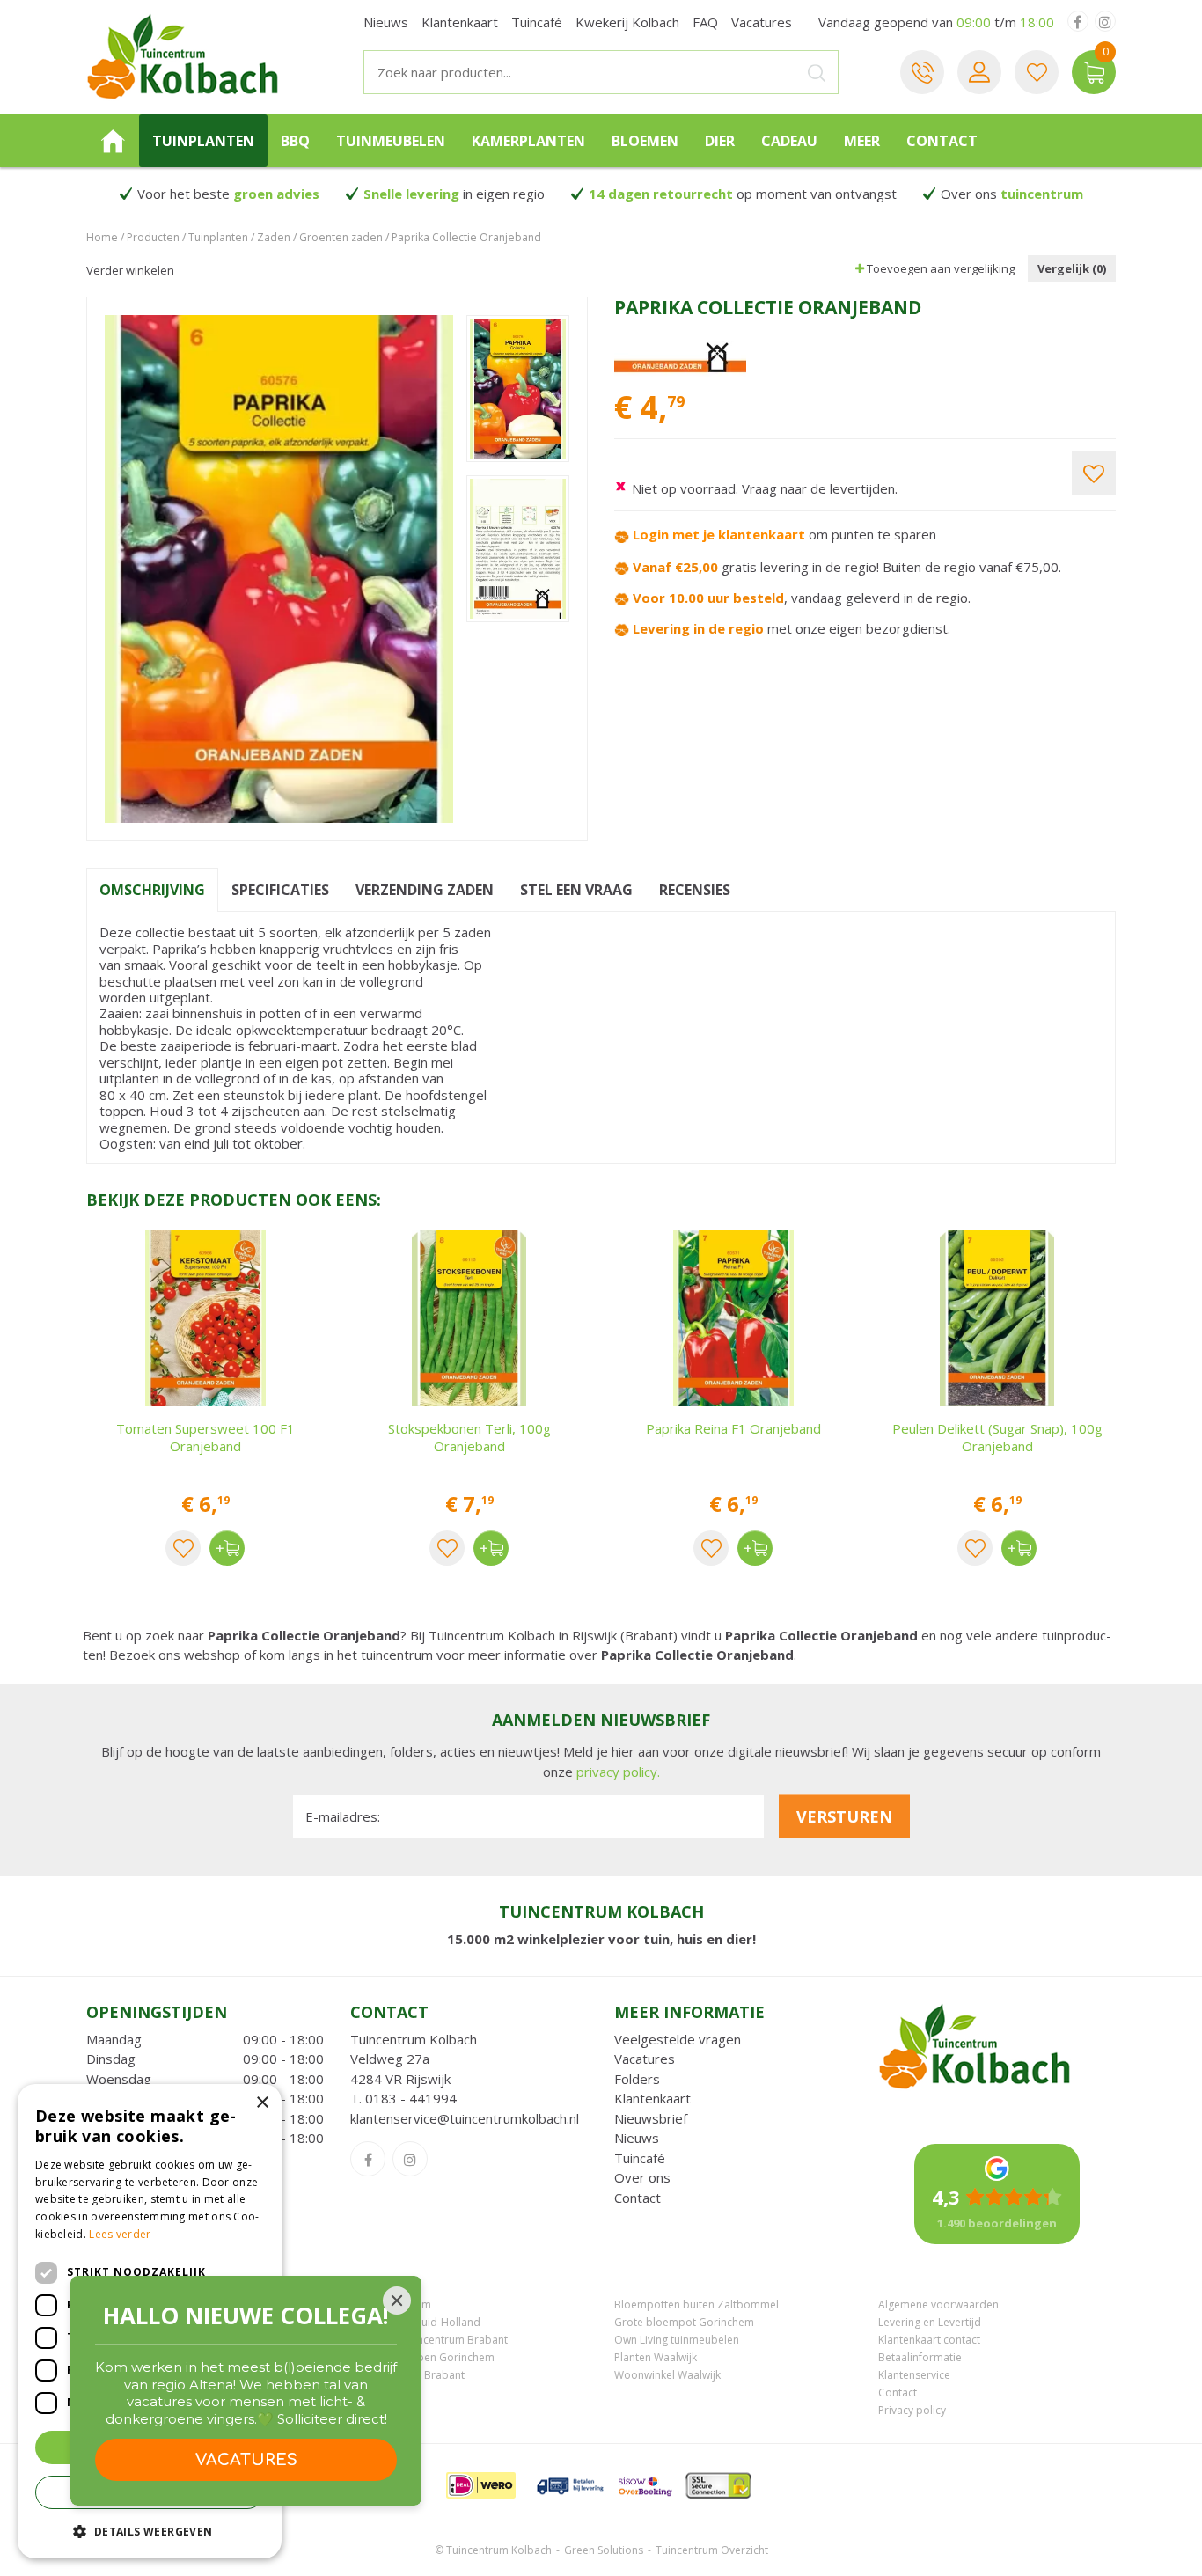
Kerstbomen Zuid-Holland (415, 2322)
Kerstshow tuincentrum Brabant (429, 2340)
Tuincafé (640, 2158)
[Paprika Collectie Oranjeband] (279, 569)
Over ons (642, 2177)
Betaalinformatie (920, 2357)
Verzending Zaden (425, 890)
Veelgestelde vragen (678, 2039)
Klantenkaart (652, 2098)
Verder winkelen (130, 270)
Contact (638, 2198)
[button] (150, 2531)
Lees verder (120, 2234)
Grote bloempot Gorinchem (684, 2322)
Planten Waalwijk (656, 2357)
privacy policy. (618, 1772)
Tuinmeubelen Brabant (407, 2375)
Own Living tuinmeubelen (677, 2340)
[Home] (113, 141)
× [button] (262, 2103)
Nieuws (637, 2138)
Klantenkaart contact (929, 2340)
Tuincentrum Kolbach (414, 2039)
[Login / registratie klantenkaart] (979, 72)
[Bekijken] (1094, 72)
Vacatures (645, 2059)
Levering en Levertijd (930, 2322)
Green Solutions (604, 2550)
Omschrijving (152, 890)
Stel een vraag (576, 890)
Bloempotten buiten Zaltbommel (696, 2304)
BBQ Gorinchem (391, 2304)
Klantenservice (914, 2375)
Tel (922, 72)
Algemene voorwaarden (938, 2304)
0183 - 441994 (411, 2098)
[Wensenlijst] (1037, 72)
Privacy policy (912, 2410)
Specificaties (280, 890)
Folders (637, 2079)
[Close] (397, 2301)
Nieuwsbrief (651, 2118)
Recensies (695, 890)
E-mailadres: (343, 1816)
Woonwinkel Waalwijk (667, 2375)
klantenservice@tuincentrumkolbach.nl (465, 2118)
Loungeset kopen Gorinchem (422, 2357)
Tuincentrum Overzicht (712, 2550)
